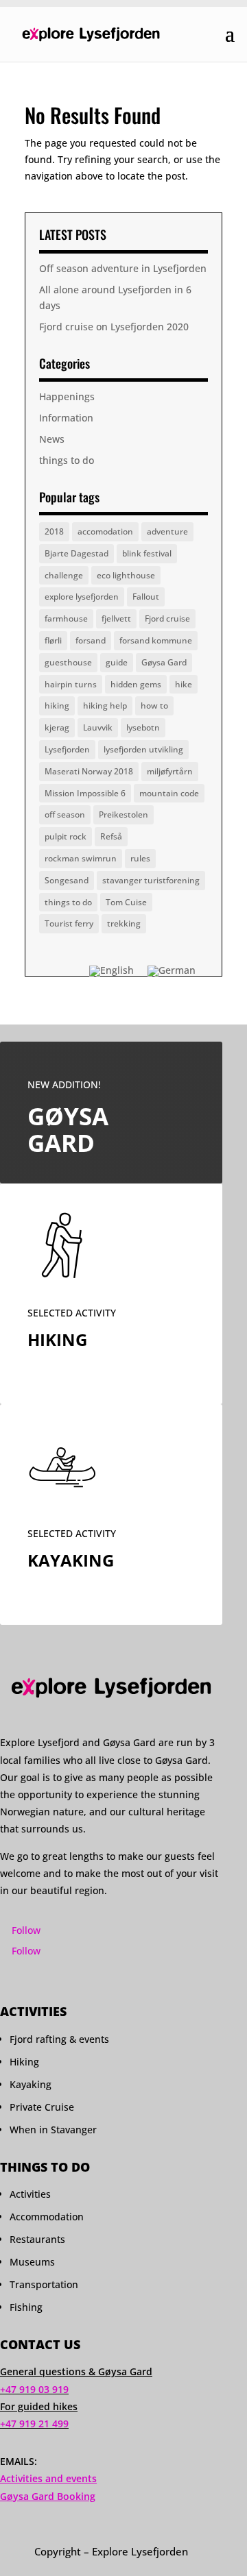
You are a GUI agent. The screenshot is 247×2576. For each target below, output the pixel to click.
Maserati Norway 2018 (89, 771)
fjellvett (116, 618)
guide (117, 662)
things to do (67, 460)
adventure (167, 531)
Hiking (24, 2062)
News (52, 439)
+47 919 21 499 (34, 2424)
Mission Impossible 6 (85, 793)
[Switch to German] (172, 971)
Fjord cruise (167, 618)
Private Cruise (42, 2107)
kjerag (57, 727)
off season (65, 814)
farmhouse (66, 618)
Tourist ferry (69, 923)
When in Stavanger (53, 2130)
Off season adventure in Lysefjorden (123, 268)
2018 (54, 531)
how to (154, 706)
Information (66, 418)
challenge (64, 575)
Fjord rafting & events (59, 2039)
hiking (57, 706)
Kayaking (31, 2084)
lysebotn (143, 727)
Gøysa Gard (164, 662)
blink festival (147, 553)
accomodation (105, 531)
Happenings (67, 396)
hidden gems (136, 684)
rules (140, 858)
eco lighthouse (126, 575)
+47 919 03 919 (34, 2389)
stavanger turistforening (151, 880)
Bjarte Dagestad (77, 553)
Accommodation (47, 2217)
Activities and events (48, 2478)
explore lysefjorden (82, 597)
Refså (111, 836)
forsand (91, 640)
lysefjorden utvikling (143, 749)
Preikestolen (123, 814)
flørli (53, 640)
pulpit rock (66, 836)
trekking (124, 923)
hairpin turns (71, 684)
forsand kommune (156, 640)
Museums (32, 2262)
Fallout (146, 597)
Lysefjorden (67, 749)
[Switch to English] (111, 971)
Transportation (44, 2284)
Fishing (26, 2307)
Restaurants (37, 2239)
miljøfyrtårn (170, 771)
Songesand (67, 880)
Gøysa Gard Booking (48, 2496)
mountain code (169, 793)
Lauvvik (98, 727)
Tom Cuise (126, 902)
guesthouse (68, 662)
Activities (30, 2194)
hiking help (105, 706)
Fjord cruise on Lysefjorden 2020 (114, 327)
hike (184, 684)
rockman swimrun (81, 858)
